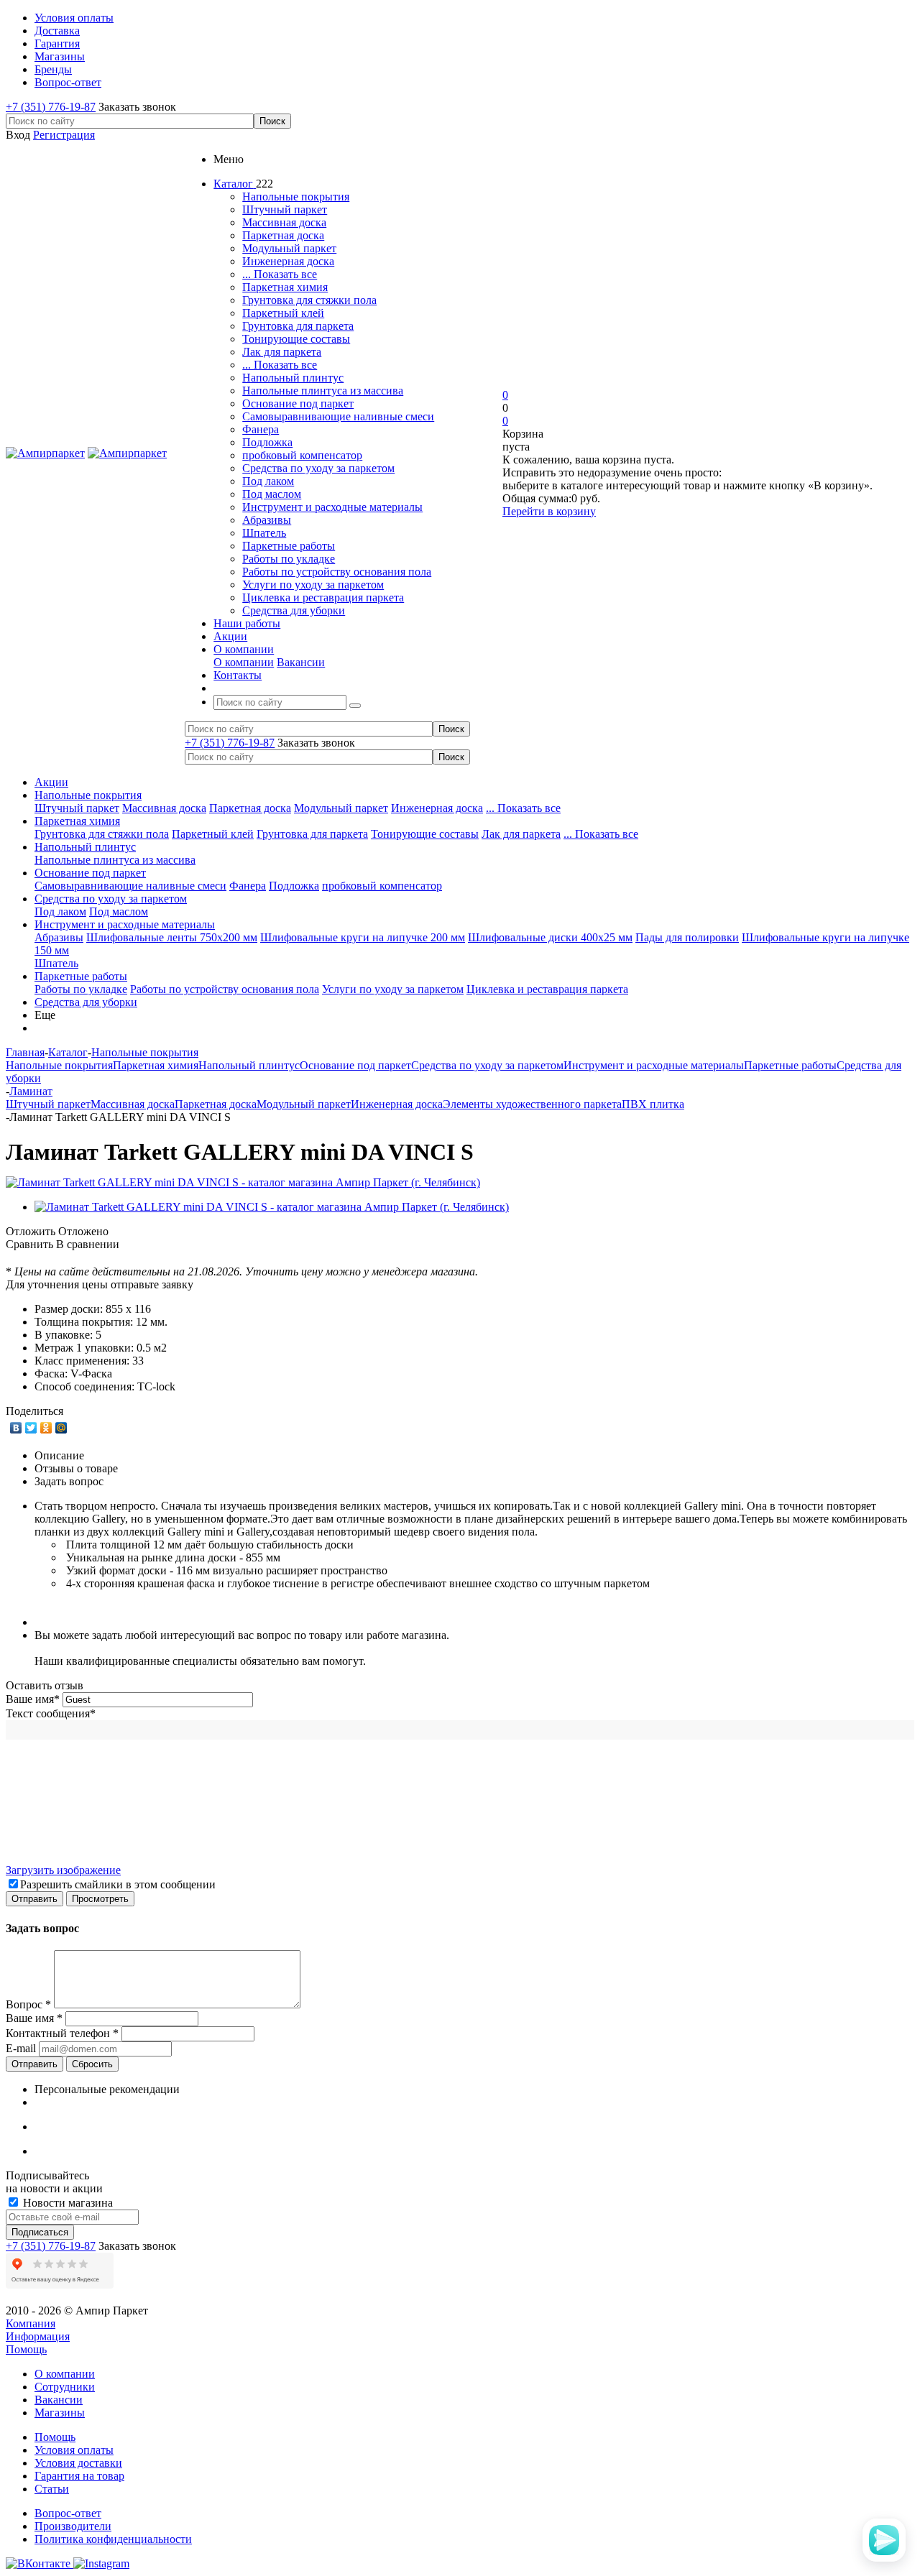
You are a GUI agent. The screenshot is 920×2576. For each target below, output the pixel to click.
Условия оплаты (74, 2450)
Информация (38, 2336)
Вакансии (301, 662)
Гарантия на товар (79, 2476)
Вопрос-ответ (68, 2513)
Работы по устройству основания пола (337, 572)
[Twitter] (31, 1428)
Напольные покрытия (296, 197)
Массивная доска (284, 222)
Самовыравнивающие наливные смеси (338, 416)
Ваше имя (33, 1699)
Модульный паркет (289, 248)
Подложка (267, 442)
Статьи (52, 2489)
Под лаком (268, 481)
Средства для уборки (294, 610)
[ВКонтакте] (16, 1428)
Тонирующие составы (296, 339)
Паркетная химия (285, 287)
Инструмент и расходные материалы (332, 507)
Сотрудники (65, 2387)
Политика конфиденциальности (113, 2539)
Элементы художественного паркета (532, 1104)
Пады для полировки (687, 937)
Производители (73, 2526)
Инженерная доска (288, 261)
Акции (51, 782)
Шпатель (264, 533)
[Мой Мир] (61, 1428)
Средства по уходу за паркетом (318, 468)
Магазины (60, 2413)
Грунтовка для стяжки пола (309, 300)
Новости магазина (66, 2203)
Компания (31, 2323)
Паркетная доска (283, 235)
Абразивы (267, 520)
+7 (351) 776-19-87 (51, 107)
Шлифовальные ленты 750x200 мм (172, 937)
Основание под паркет (298, 403)
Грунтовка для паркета (298, 326)
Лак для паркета (282, 352)
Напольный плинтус (293, 378)
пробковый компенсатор (302, 455)
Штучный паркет (285, 209)
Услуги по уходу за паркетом (313, 585)
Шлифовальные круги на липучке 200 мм (363, 937)
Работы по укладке (289, 559)
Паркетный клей (283, 313)
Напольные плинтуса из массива (323, 391)
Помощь (26, 2349)
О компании (244, 662)
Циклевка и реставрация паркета (323, 597)
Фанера (261, 429)
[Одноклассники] (46, 1428)
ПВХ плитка (653, 1104)
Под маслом (272, 494)
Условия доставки (78, 2463)
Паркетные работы (289, 546)
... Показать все (280, 274)
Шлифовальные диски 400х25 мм (550, 937)
